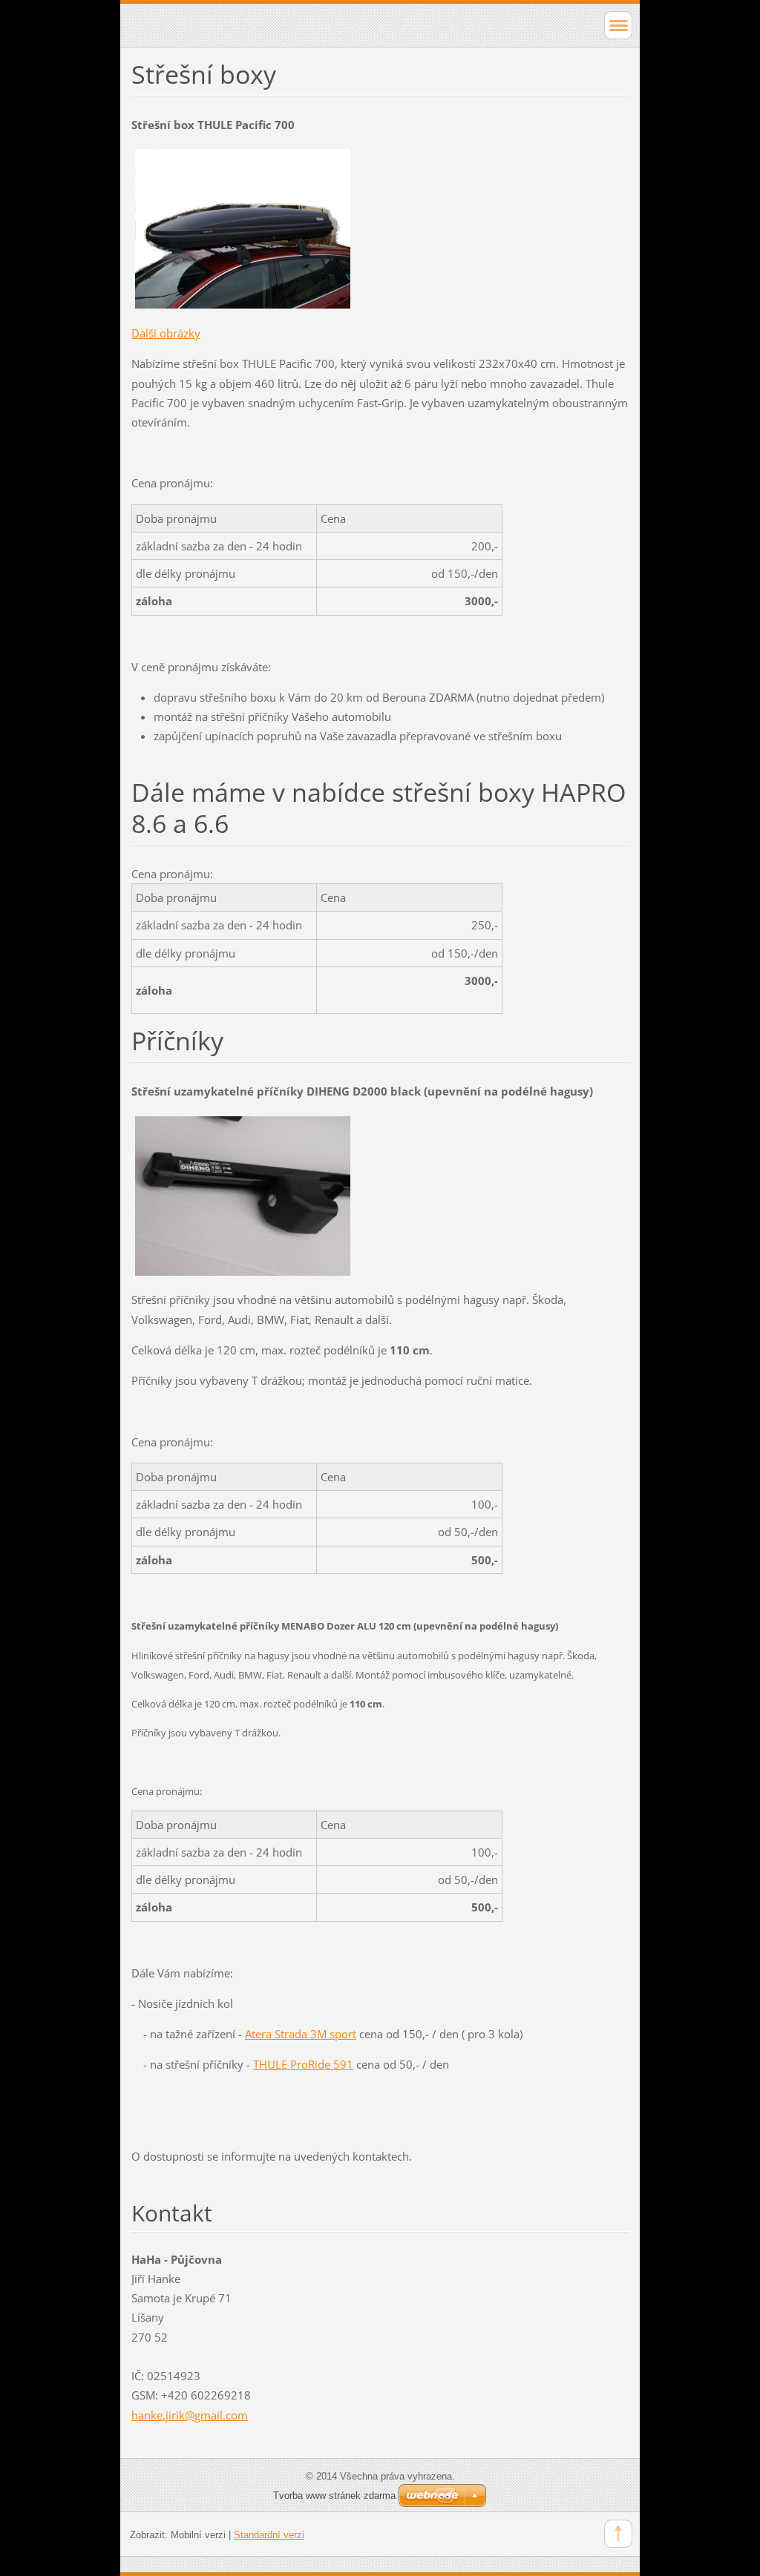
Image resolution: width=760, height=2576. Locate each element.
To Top (618, 2534)
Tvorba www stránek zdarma (334, 2496)
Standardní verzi (269, 2535)
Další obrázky (166, 333)
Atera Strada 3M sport (301, 2034)
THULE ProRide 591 (303, 2064)
